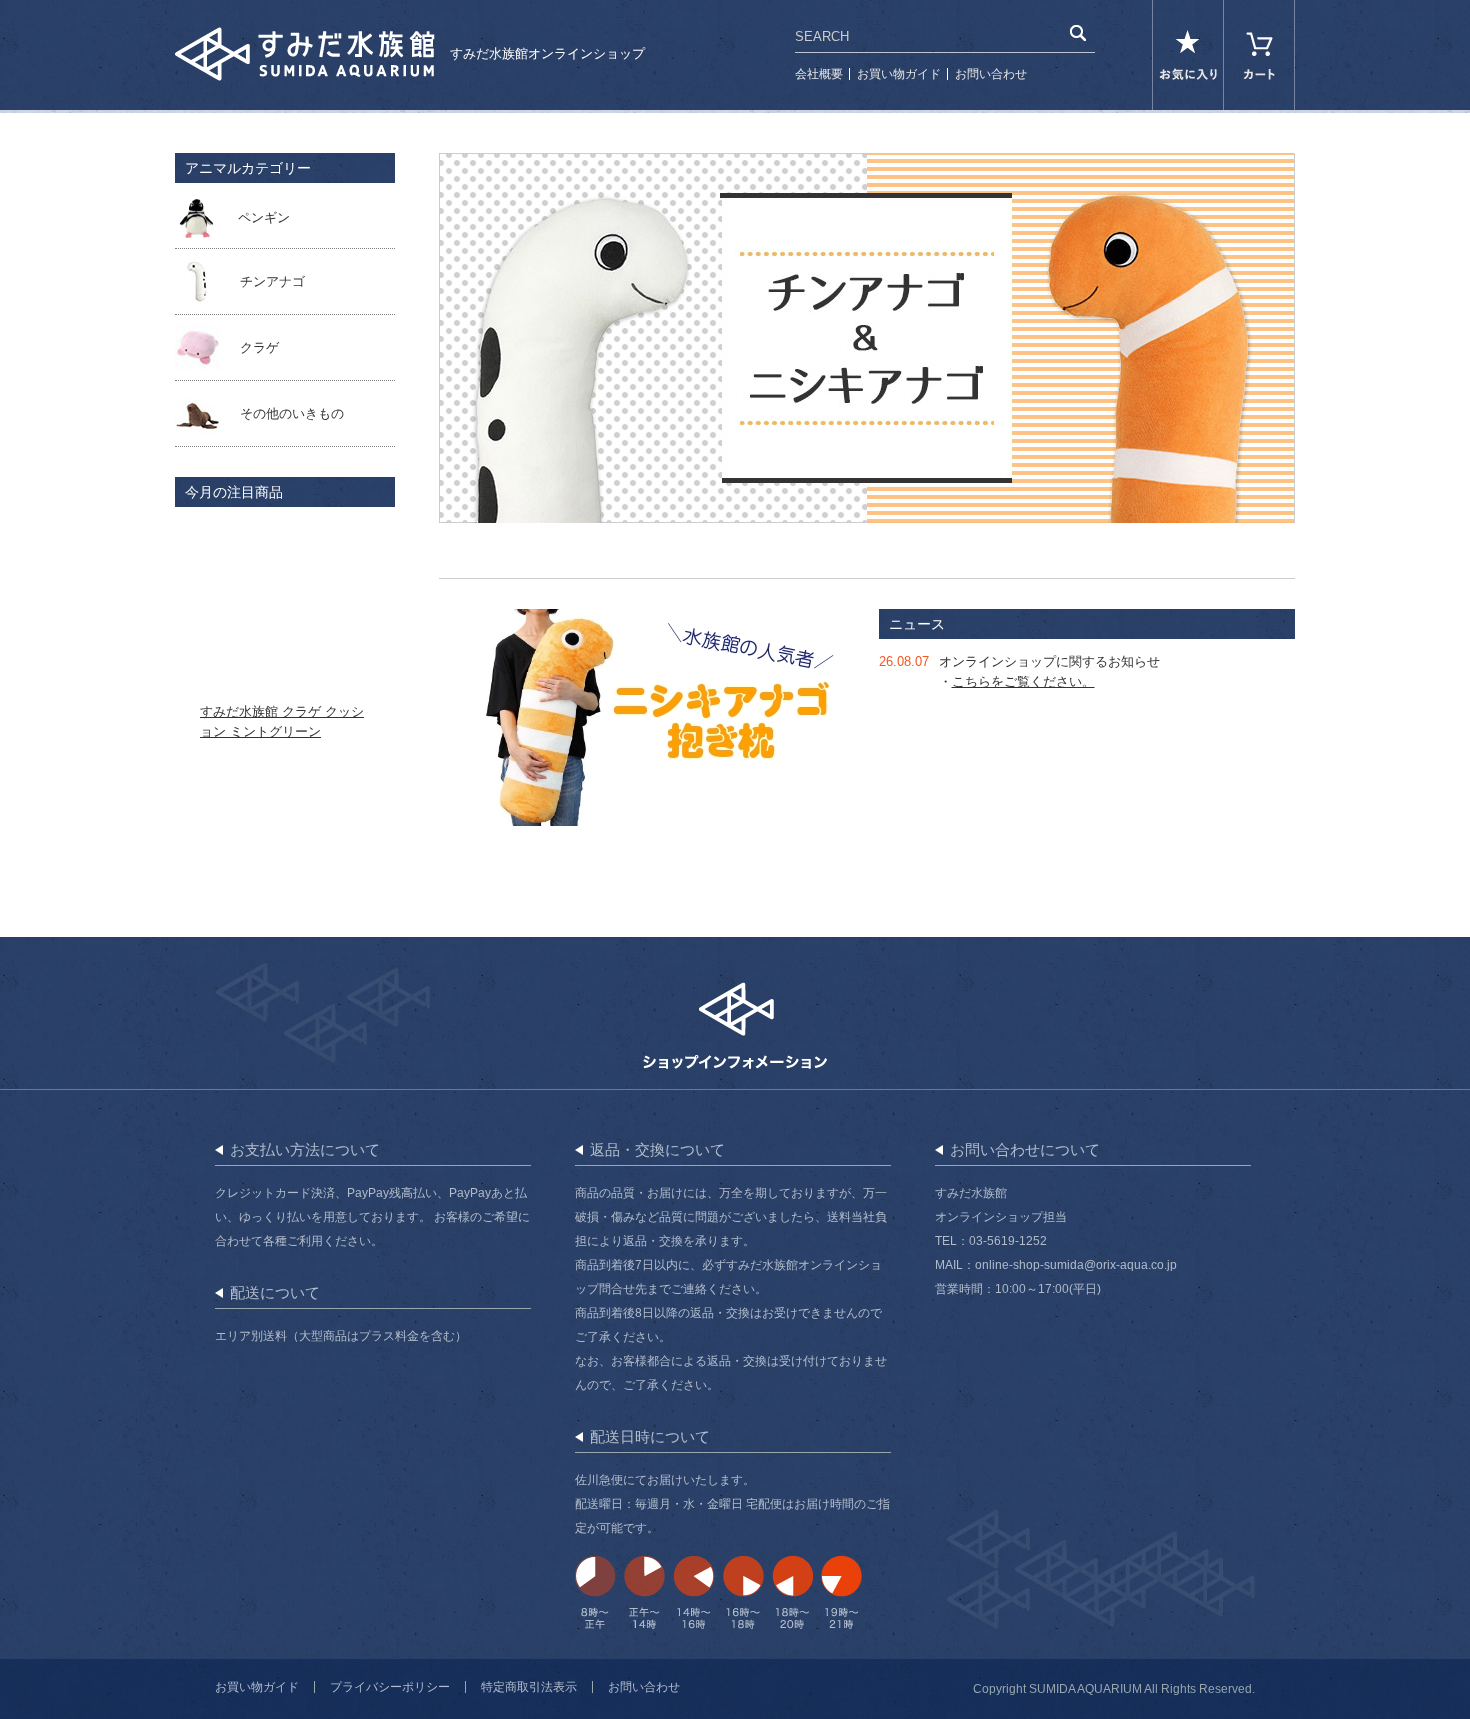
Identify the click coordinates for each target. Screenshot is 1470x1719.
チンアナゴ (272, 281)
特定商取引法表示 (529, 1687)
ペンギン (264, 217)
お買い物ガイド (899, 74)
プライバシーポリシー (390, 1687)
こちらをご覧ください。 (1023, 681)
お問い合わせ (991, 74)
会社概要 (819, 74)
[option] (867, 338)
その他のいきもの (292, 413)
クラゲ (259, 347)
